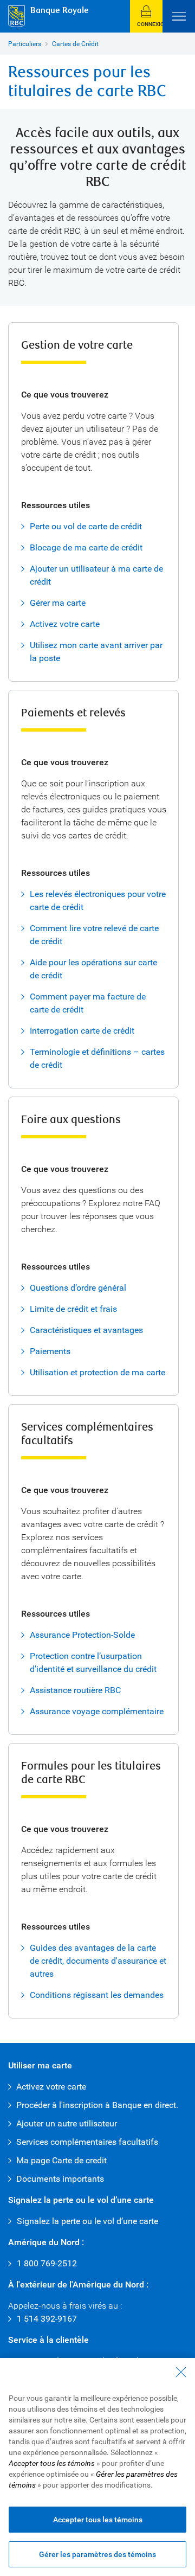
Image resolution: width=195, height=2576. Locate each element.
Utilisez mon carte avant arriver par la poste (96, 652)
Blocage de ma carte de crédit (86, 547)
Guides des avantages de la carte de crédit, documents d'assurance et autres (98, 1961)
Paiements (50, 1351)
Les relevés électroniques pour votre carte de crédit (98, 901)
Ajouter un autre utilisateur (67, 2123)
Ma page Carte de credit (61, 2160)
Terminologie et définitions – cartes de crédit (97, 1058)
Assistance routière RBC (75, 1690)
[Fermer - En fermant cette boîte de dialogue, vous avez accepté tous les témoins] (181, 2372)
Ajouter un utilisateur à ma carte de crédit (96, 575)
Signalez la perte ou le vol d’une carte (87, 2221)
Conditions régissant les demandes (97, 1995)
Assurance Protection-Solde (82, 1635)
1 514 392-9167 (47, 2319)
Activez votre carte (65, 624)
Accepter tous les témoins (98, 2520)
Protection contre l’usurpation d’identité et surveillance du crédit (93, 1662)
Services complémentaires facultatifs (87, 2142)
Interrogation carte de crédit (82, 1031)
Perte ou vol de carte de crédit (86, 526)
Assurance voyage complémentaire (97, 1711)
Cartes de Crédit (75, 44)
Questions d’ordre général (78, 1288)
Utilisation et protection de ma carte (97, 1372)
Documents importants (60, 2179)
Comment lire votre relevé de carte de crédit (94, 935)
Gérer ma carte (58, 603)
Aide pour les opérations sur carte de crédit (93, 969)
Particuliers (25, 44)
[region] (97, 2467)
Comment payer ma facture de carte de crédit (88, 1003)
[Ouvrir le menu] (179, 16)
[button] (146, 16)
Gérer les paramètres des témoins (97, 2554)
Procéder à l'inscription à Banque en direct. (97, 2105)
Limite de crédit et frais (73, 1309)
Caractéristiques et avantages (86, 1330)
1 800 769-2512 (47, 2263)
